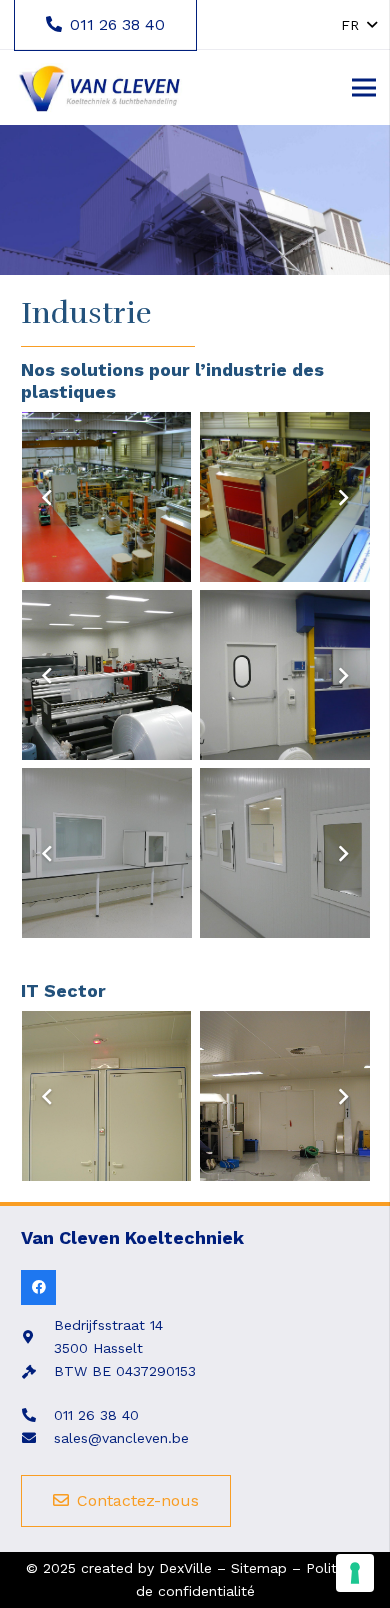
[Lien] (98, 88)
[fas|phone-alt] (37, 1415)
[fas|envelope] (37, 1438)
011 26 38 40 (96, 1415)
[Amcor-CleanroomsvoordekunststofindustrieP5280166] (285, 497)
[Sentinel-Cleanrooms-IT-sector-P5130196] (107, 1096)
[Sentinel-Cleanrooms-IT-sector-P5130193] (285, 1096)
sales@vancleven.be (121, 1438)
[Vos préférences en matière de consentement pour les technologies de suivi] (355, 1573)
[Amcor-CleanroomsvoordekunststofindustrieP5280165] (107, 497)
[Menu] (364, 88)
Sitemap (259, 1568)
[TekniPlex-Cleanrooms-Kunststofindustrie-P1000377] (285, 853)
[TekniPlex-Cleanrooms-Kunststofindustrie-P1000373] (107, 853)
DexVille (185, 1568)
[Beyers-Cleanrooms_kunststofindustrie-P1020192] (285, 675)
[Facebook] (38, 1287)
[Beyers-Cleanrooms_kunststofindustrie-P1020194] (107, 675)
